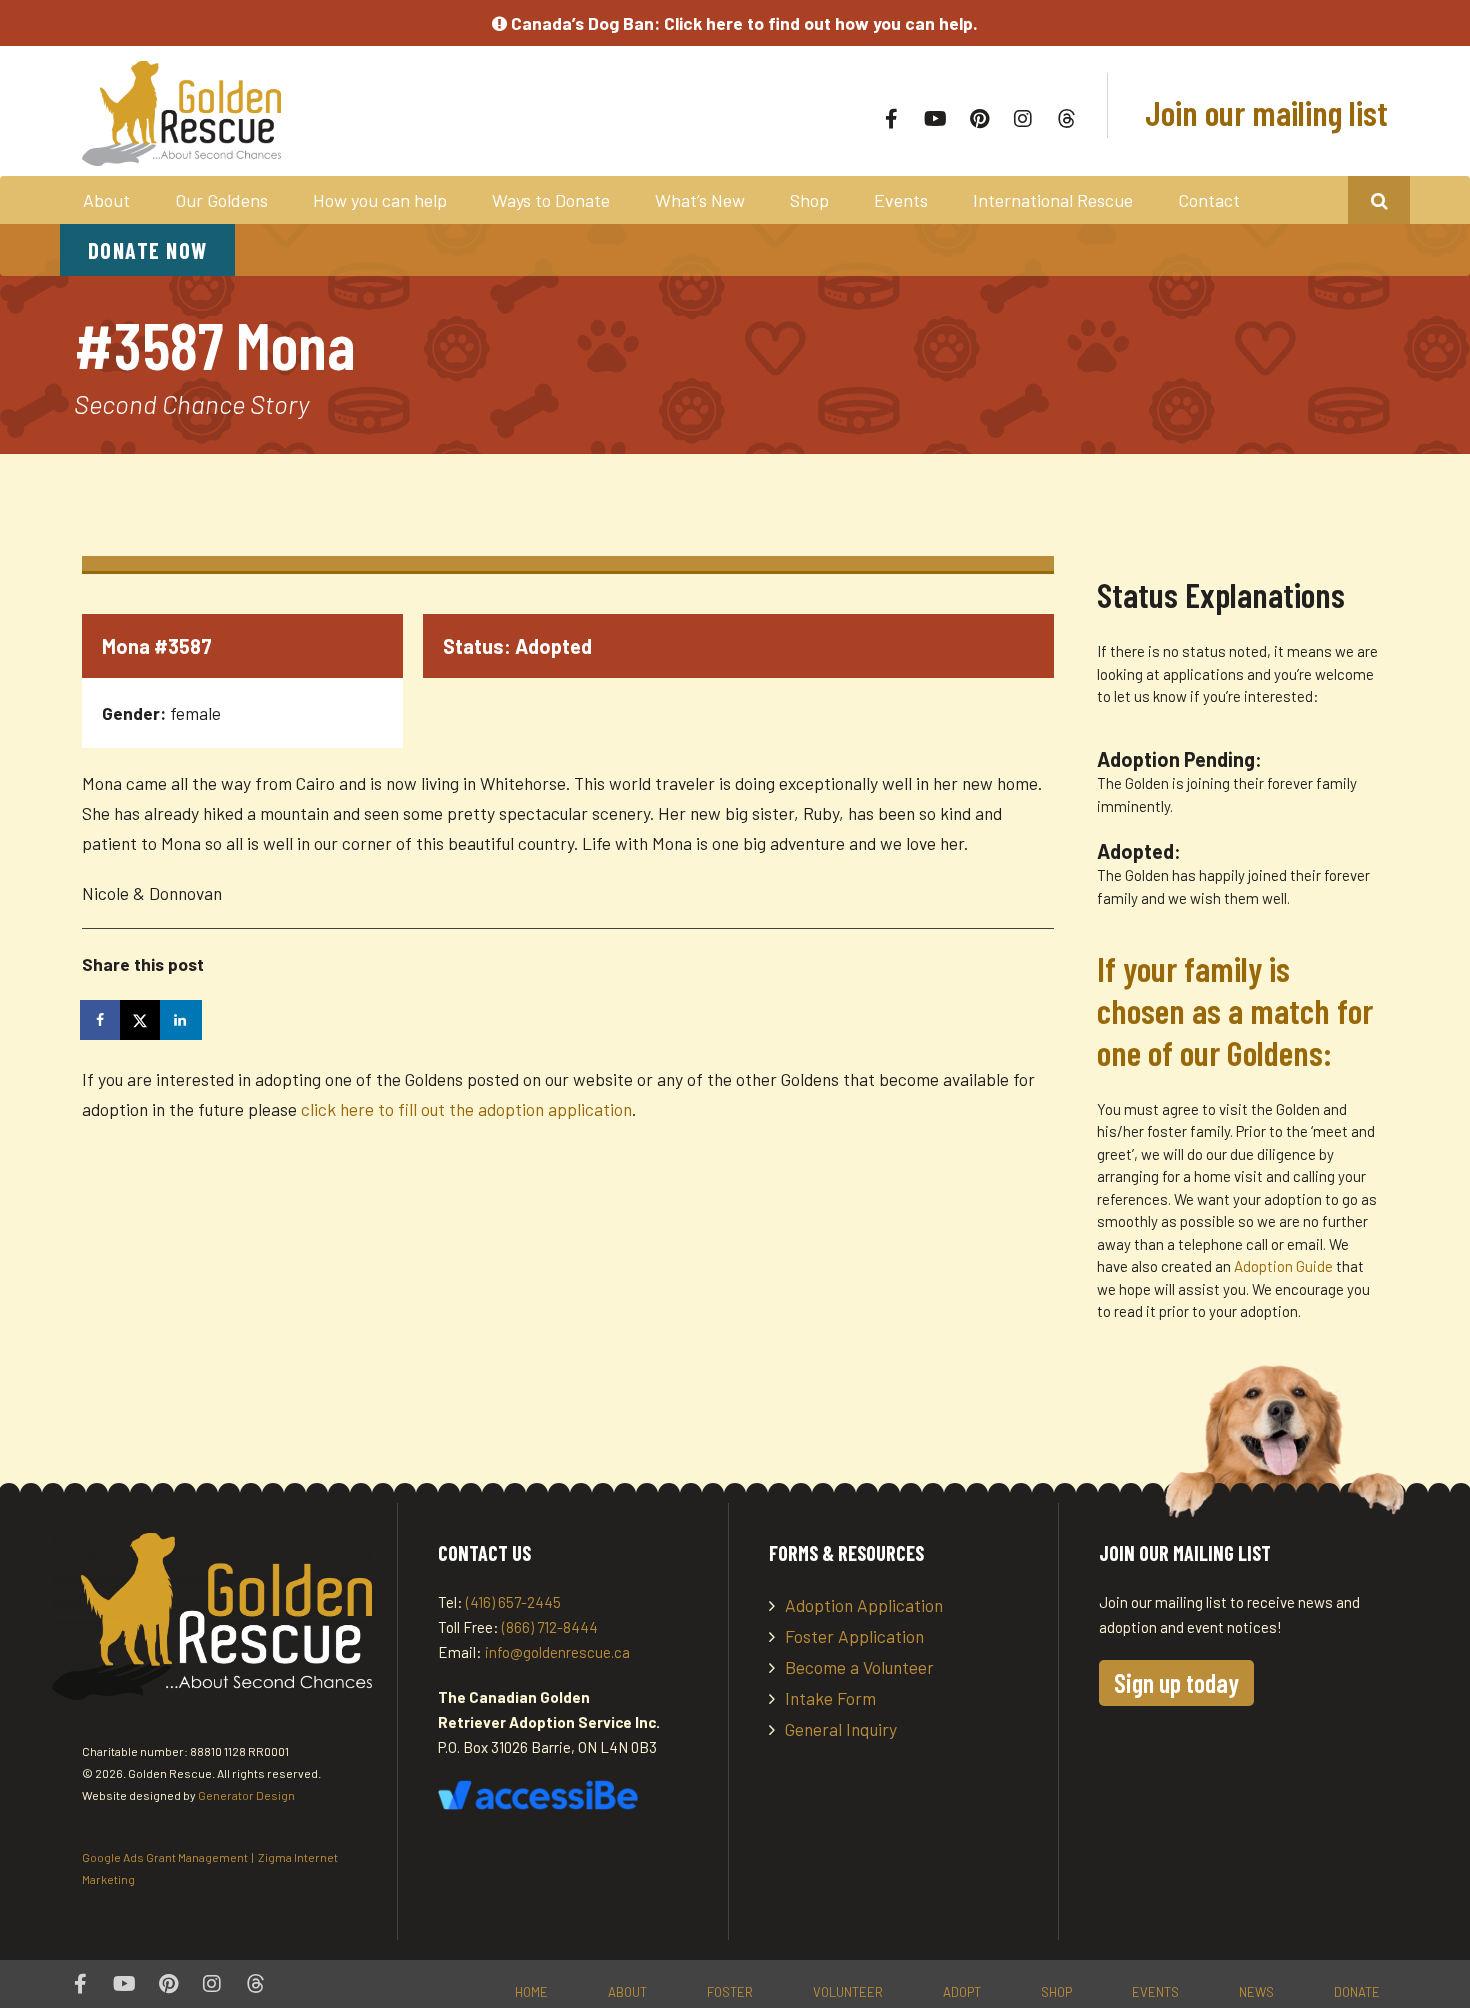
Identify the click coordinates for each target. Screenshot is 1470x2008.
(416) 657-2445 (513, 1602)
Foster (730, 1992)
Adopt (962, 1992)
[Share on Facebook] (102, 1020)
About (106, 200)
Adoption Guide (1285, 1266)
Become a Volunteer (859, 1667)
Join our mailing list (1263, 112)
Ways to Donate (551, 200)
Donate (1357, 1992)
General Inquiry (841, 1729)
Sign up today (1176, 1682)
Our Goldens (221, 200)
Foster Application (854, 1636)
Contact (1209, 200)
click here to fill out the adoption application (466, 1109)
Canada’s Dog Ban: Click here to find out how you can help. (742, 23)
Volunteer (848, 1992)
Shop (809, 200)
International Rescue (1053, 200)
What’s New (700, 200)
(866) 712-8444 (550, 1627)
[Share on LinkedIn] (182, 1020)
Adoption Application (864, 1605)
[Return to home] (345, 113)
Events (901, 200)
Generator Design (246, 1795)
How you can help (380, 200)
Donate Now (148, 250)
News (1256, 1992)
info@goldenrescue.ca (557, 1652)
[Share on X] (142, 1020)
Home (531, 1992)
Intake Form (830, 1698)
